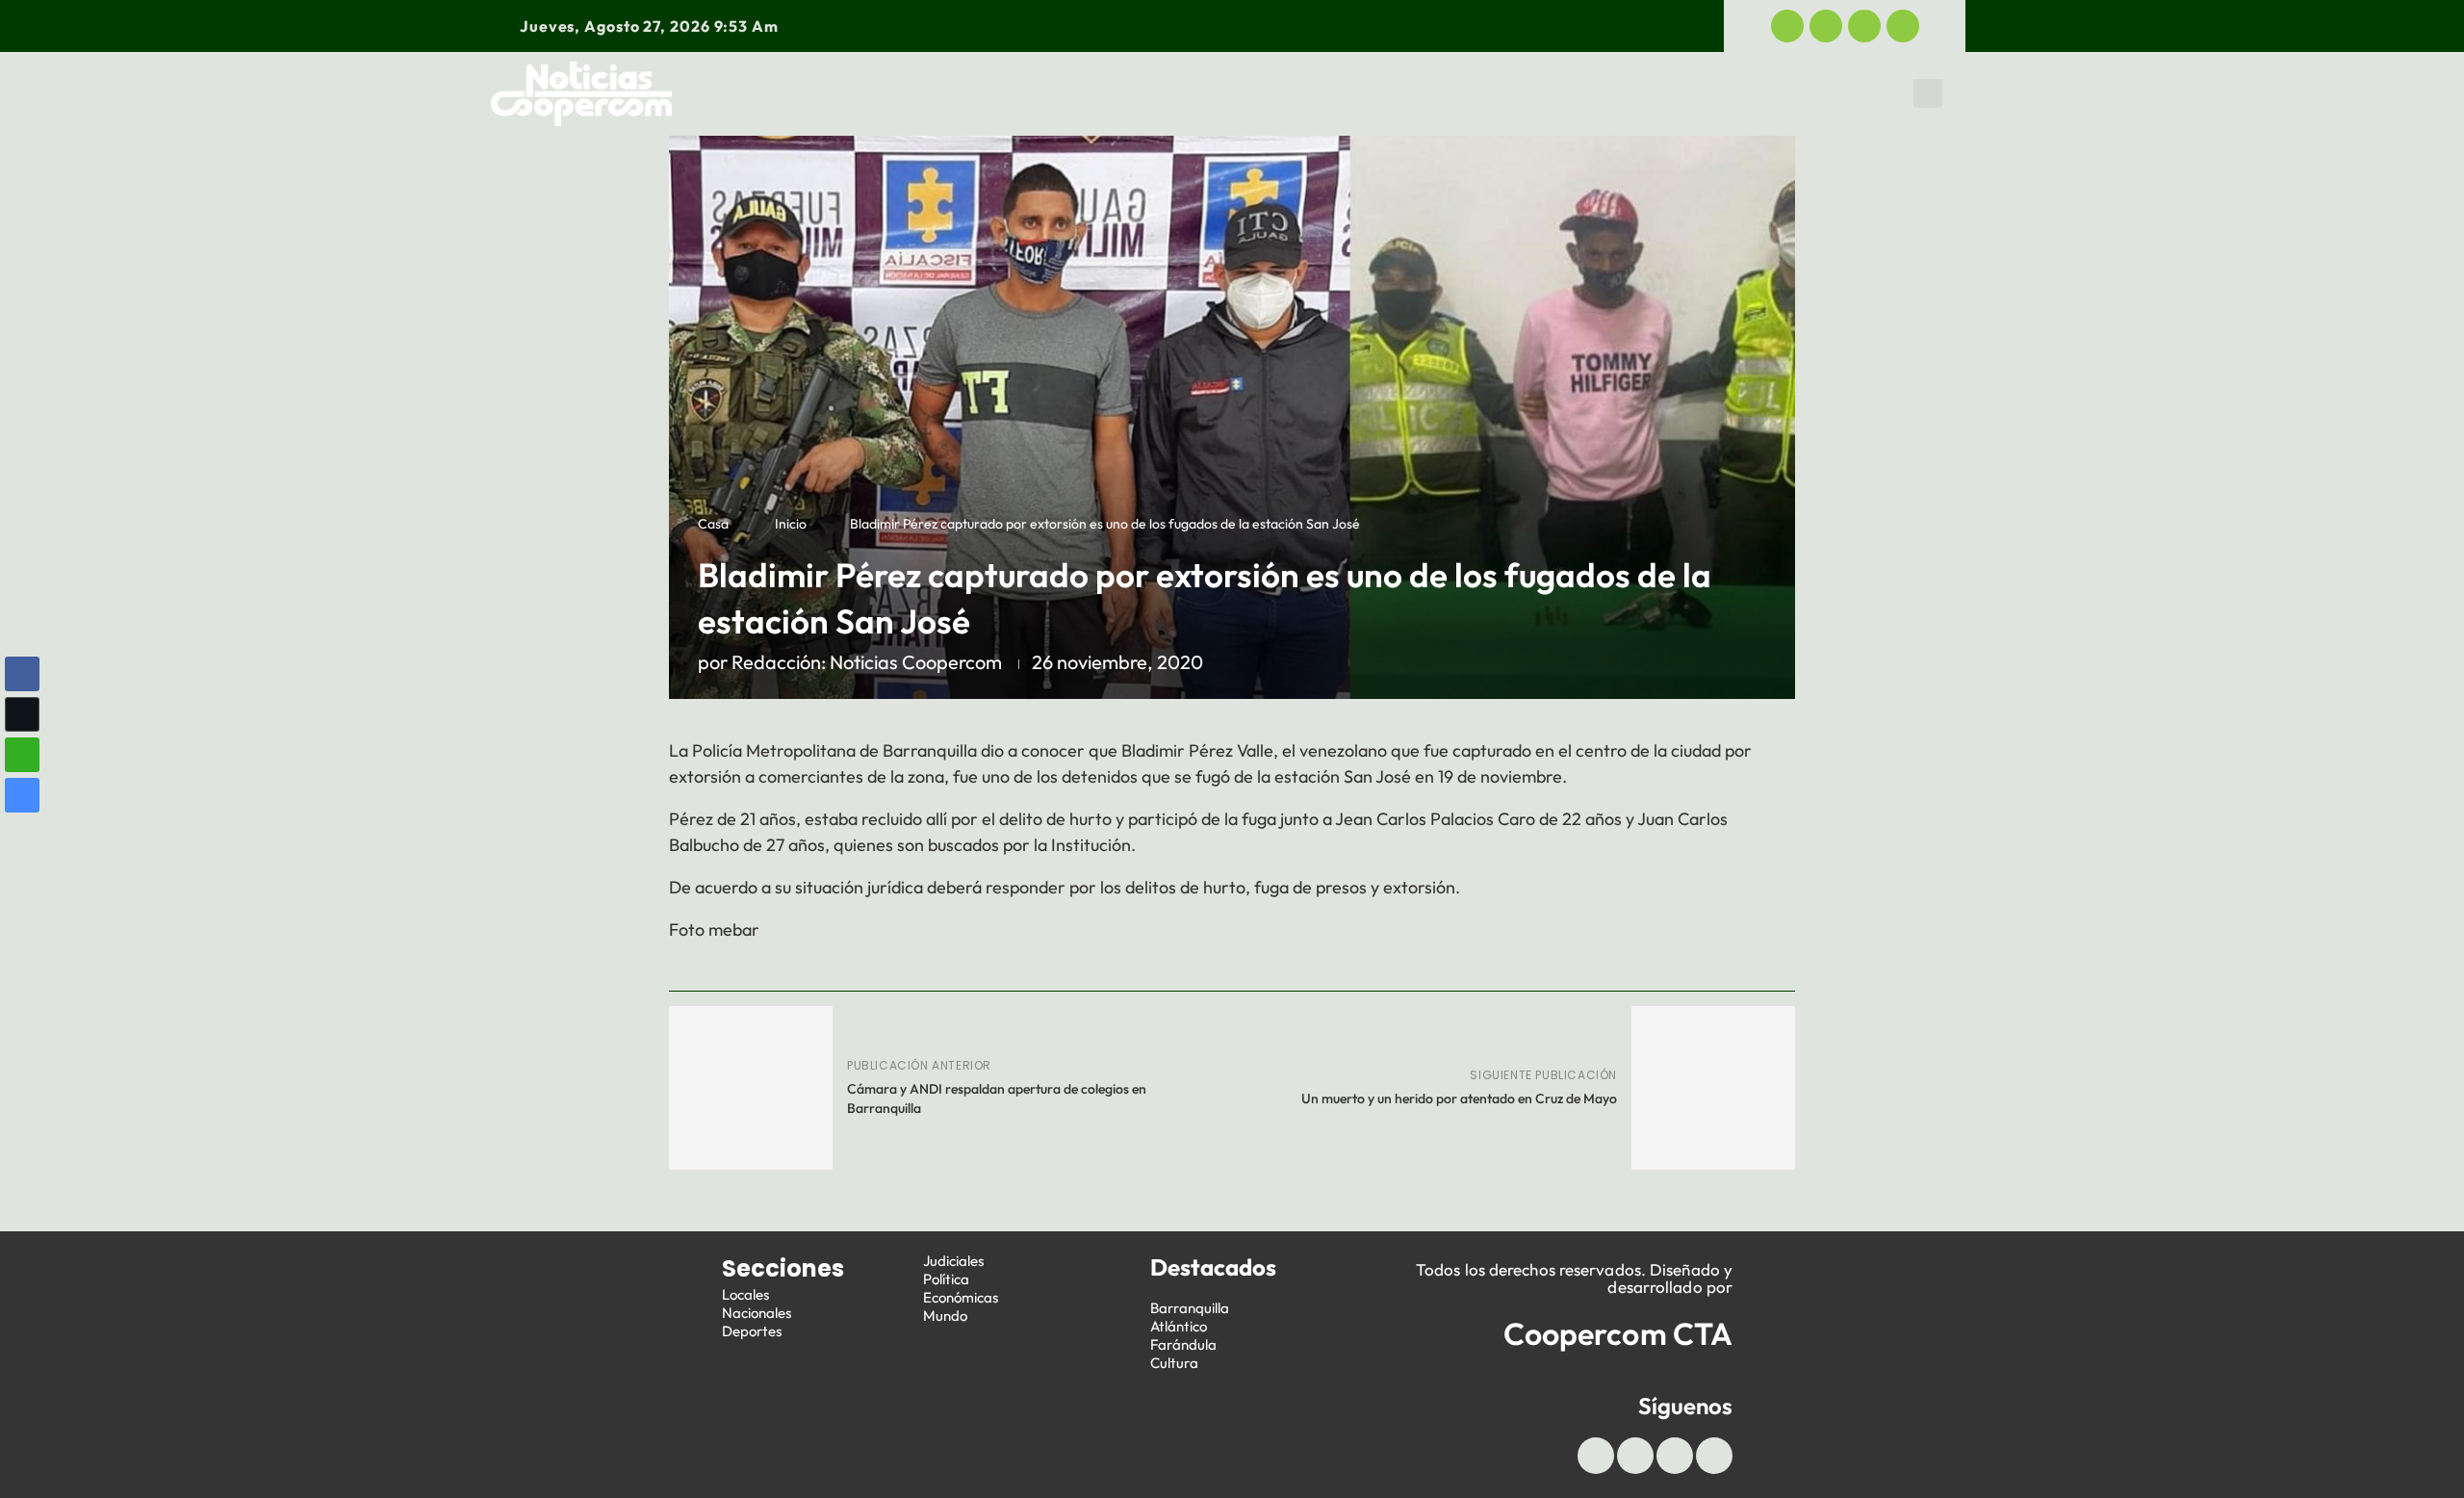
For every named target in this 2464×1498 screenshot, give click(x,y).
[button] (1928, 93)
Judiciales (1231, 93)
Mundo (1790, 93)
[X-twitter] (1826, 26)
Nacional (962, 93)
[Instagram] (1903, 26)
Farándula (1183, 1344)
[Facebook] (1787, 26)
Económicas (1501, 93)
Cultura (1174, 1363)
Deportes (1093, 93)
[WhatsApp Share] (22, 755)
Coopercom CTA (1618, 1333)
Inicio (749, 93)
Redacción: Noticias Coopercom (867, 662)
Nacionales (757, 1313)
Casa (713, 524)
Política (1362, 93)
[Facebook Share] (22, 674)
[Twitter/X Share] (22, 714)
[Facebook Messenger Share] (22, 795)
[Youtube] (1864, 26)
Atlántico (1179, 1326)
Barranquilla (1190, 1308)
